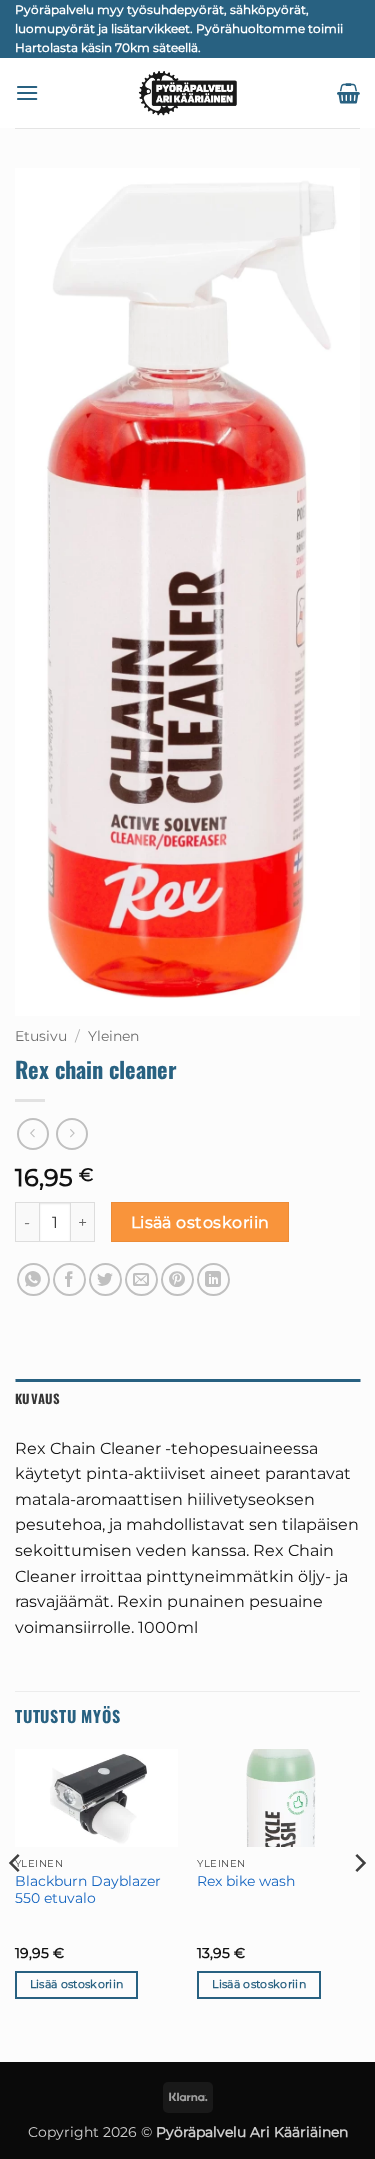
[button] (27, 92)
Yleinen (113, 1036)
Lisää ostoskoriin (200, 1222)
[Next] (359, 1903)
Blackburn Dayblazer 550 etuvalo (88, 1890)
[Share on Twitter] (105, 1279)
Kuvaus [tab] (38, 1398)
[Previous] (16, 1903)
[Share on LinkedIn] (213, 1279)
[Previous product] (71, 1133)
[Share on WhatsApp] (33, 1279)
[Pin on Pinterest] (177, 1279)
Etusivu (41, 1036)
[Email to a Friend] (141, 1279)
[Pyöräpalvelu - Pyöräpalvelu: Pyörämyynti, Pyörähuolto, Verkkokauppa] (188, 93)
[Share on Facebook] (69, 1279)
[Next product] (32, 1133)
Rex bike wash (246, 1881)
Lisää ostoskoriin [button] (77, 1984)
